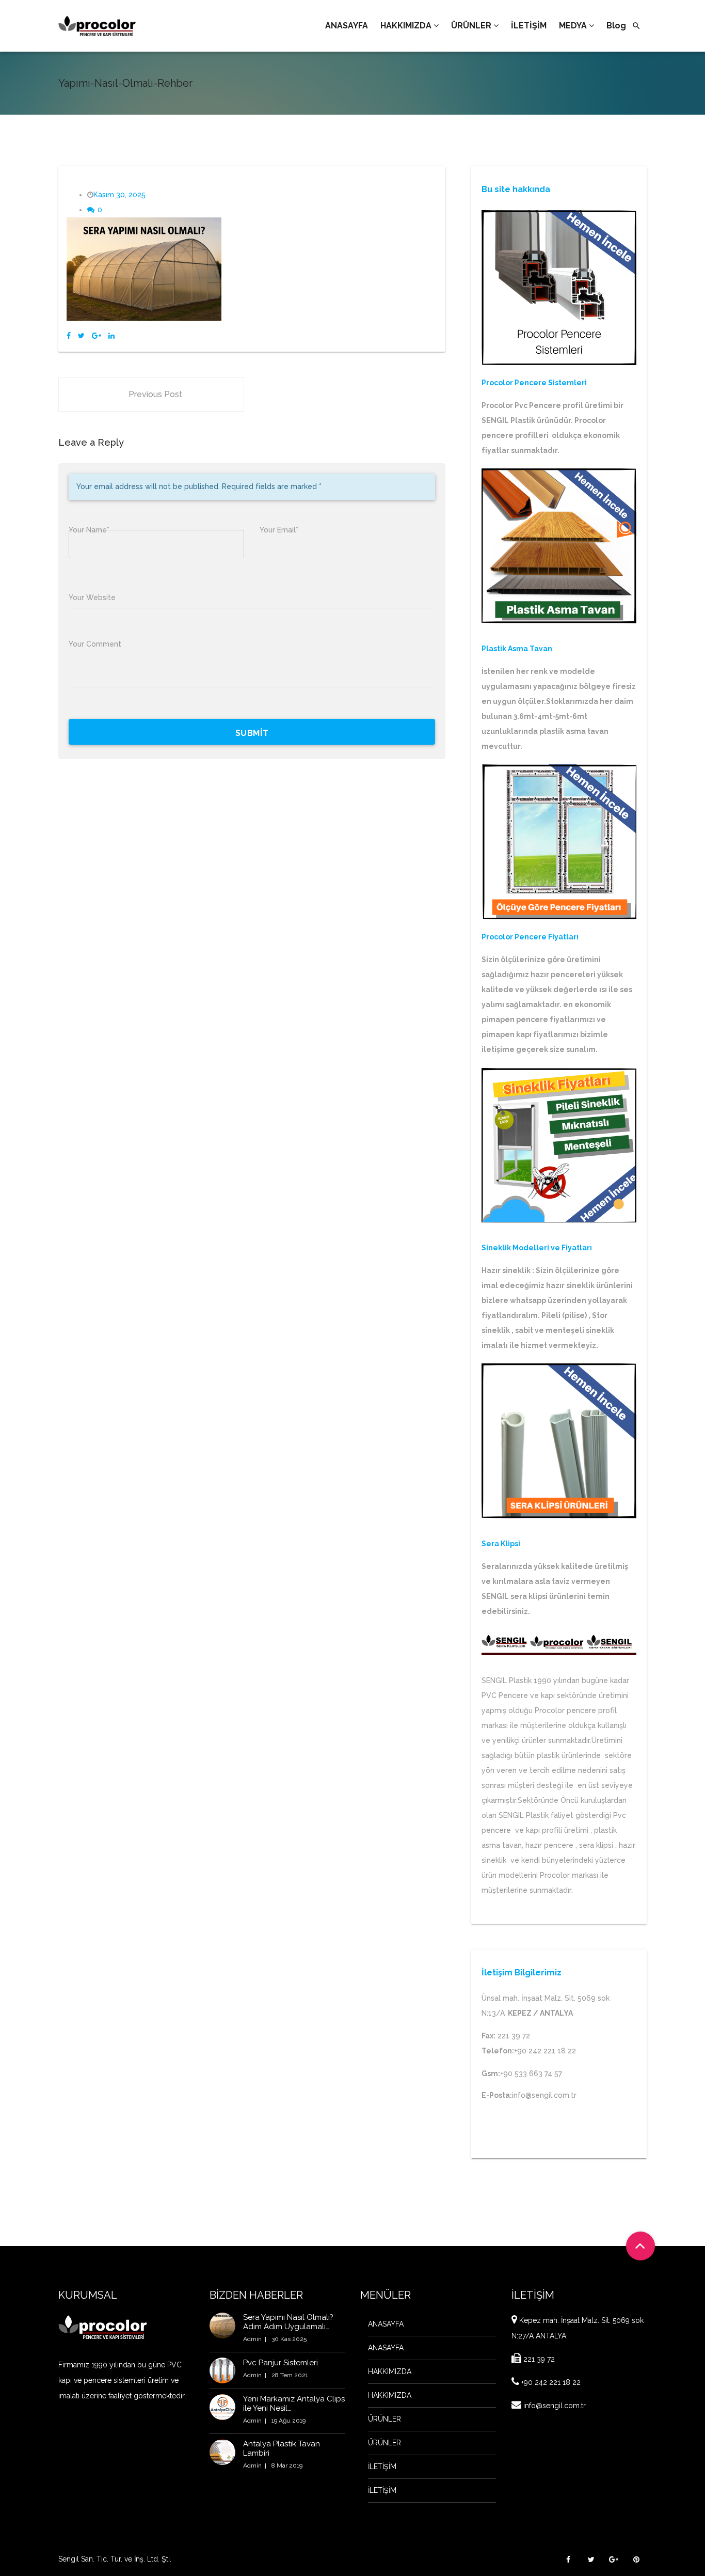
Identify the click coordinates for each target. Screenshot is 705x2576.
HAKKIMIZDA (390, 2371)
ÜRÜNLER (384, 2419)
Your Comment (95, 644)
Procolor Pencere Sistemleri (534, 383)
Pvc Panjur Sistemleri (281, 2363)
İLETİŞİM (382, 2467)
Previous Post (155, 394)
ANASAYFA (386, 2324)
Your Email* (279, 530)
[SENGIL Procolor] (97, 26)
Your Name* (89, 530)
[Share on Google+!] (97, 336)
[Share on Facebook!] (69, 336)
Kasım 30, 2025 (119, 195)
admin (252, 2339)
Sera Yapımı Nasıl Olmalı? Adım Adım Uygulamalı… (288, 2322)
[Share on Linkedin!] (111, 336)
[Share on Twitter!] (81, 336)
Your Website (92, 598)
